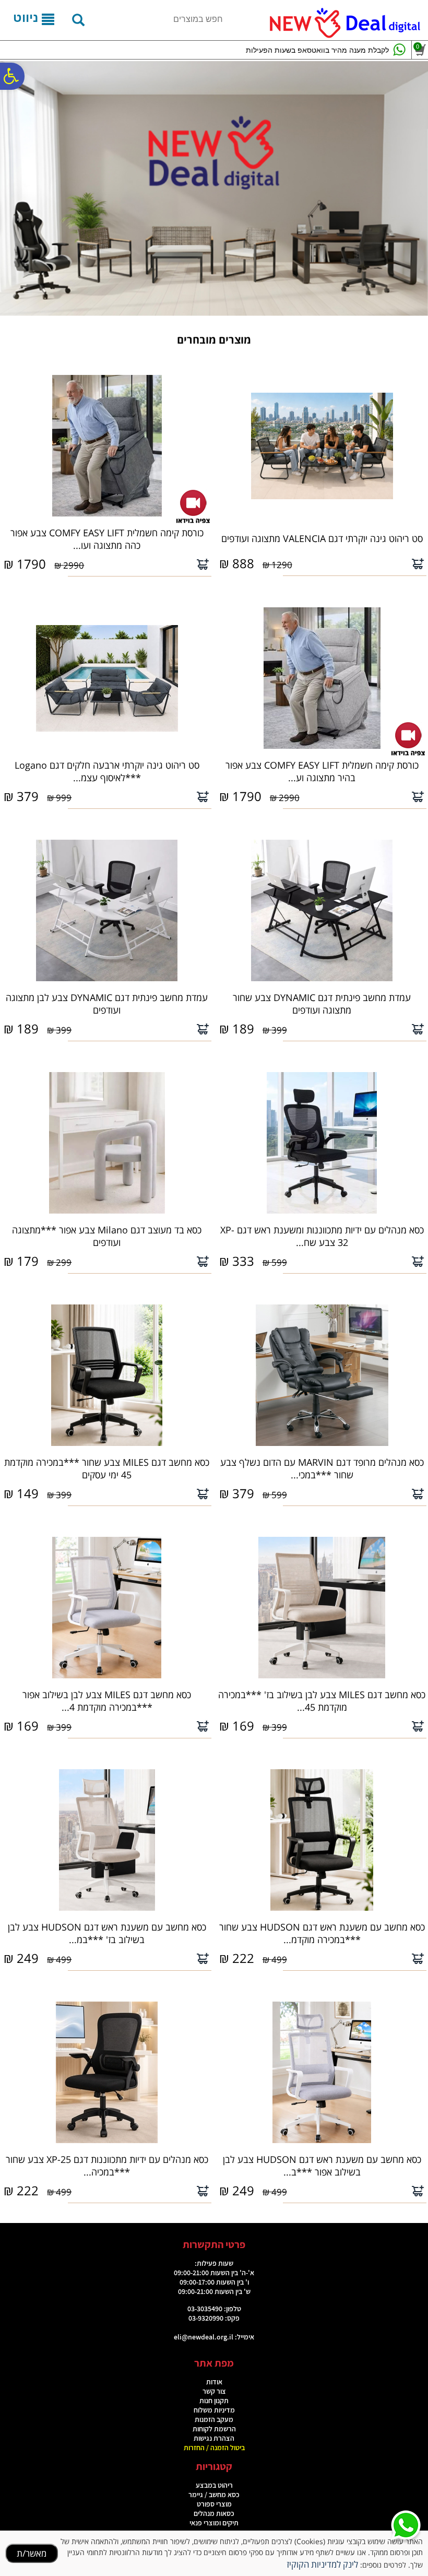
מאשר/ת (32, 2553)
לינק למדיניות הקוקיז (322, 2564)
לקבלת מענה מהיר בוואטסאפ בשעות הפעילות (317, 50)
